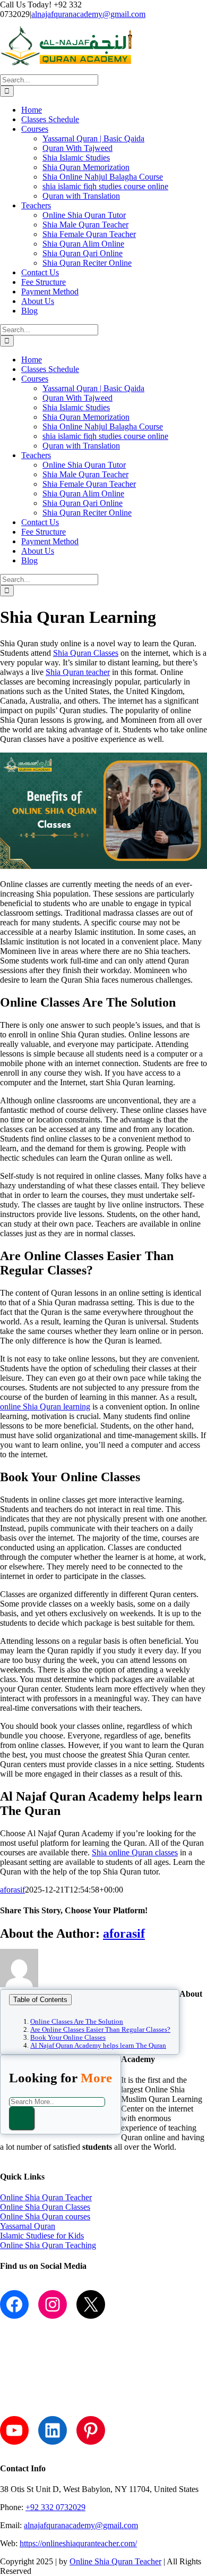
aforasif (12, 1890)
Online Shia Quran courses (45, 2216)
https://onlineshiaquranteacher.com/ (78, 2543)
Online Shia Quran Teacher (46, 2197)
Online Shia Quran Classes (45, 2207)
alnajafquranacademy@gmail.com (88, 14)
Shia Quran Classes (86, 653)
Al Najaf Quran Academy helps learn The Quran (98, 2046)
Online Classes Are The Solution (77, 2022)
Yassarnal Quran (28, 2226)
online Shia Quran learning (45, 1407)
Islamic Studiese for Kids (42, 2236)
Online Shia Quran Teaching (48, 2245)
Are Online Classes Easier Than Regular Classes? (100, 2030)
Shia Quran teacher (78, 672)
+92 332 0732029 (55, 2507)
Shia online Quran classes (135, 1852)
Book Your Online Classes (68, 2038)
